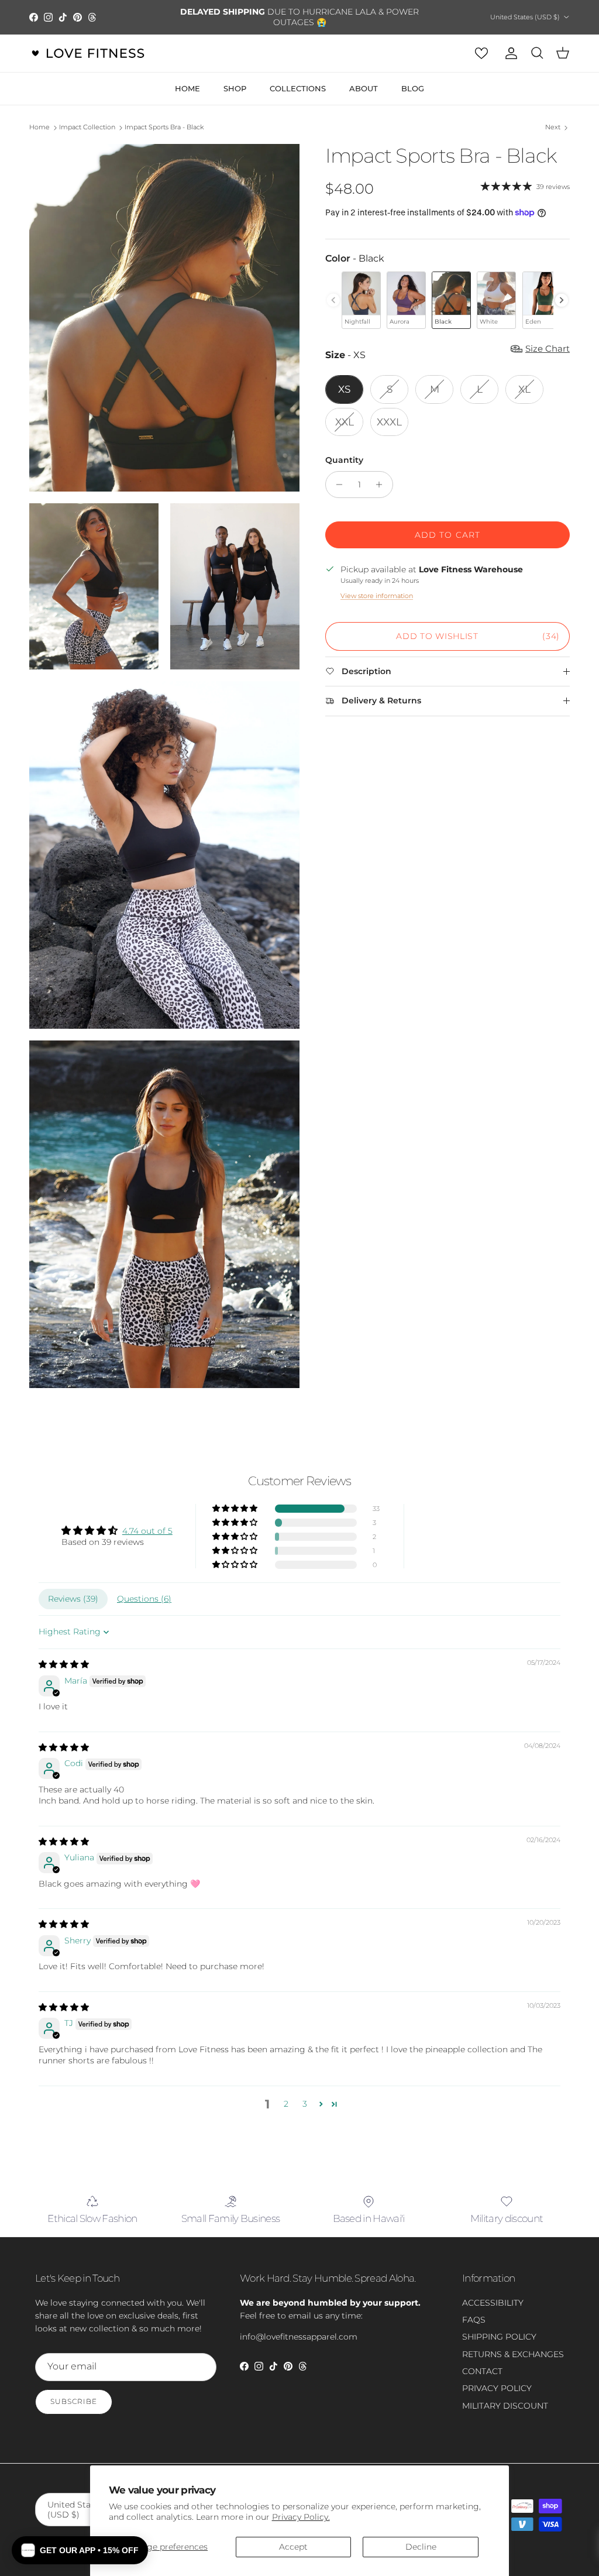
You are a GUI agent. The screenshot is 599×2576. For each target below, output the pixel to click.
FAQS (474, 2320)
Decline (421, 2547)
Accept (293, 2547)
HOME (187, 88)
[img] (64, 1664)
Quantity (344, 460)
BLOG (413, 88)
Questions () (144, 1599)
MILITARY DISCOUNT (505, 2406)
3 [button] (305, 2104)
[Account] (509, 53)
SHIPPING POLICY (499, 2337)
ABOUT (364, 88)
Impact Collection (87, 128)
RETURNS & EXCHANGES (513, 2354)
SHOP (235, 88)
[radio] (361, 300)
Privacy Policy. (301, 2517)
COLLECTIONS (298, 88)
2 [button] (286, 2104)
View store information (377, 596)
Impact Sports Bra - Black (164, 128)
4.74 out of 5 (147, 1531)
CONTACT (482, 2371)
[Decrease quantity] (336, 485)
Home (39, 128)
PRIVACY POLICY (497, 2388)
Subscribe (74, 2401)
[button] (236, 1509)
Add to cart (447, 535)
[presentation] (562, 300)
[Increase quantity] (382, 485)
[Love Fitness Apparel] (88, 53)
